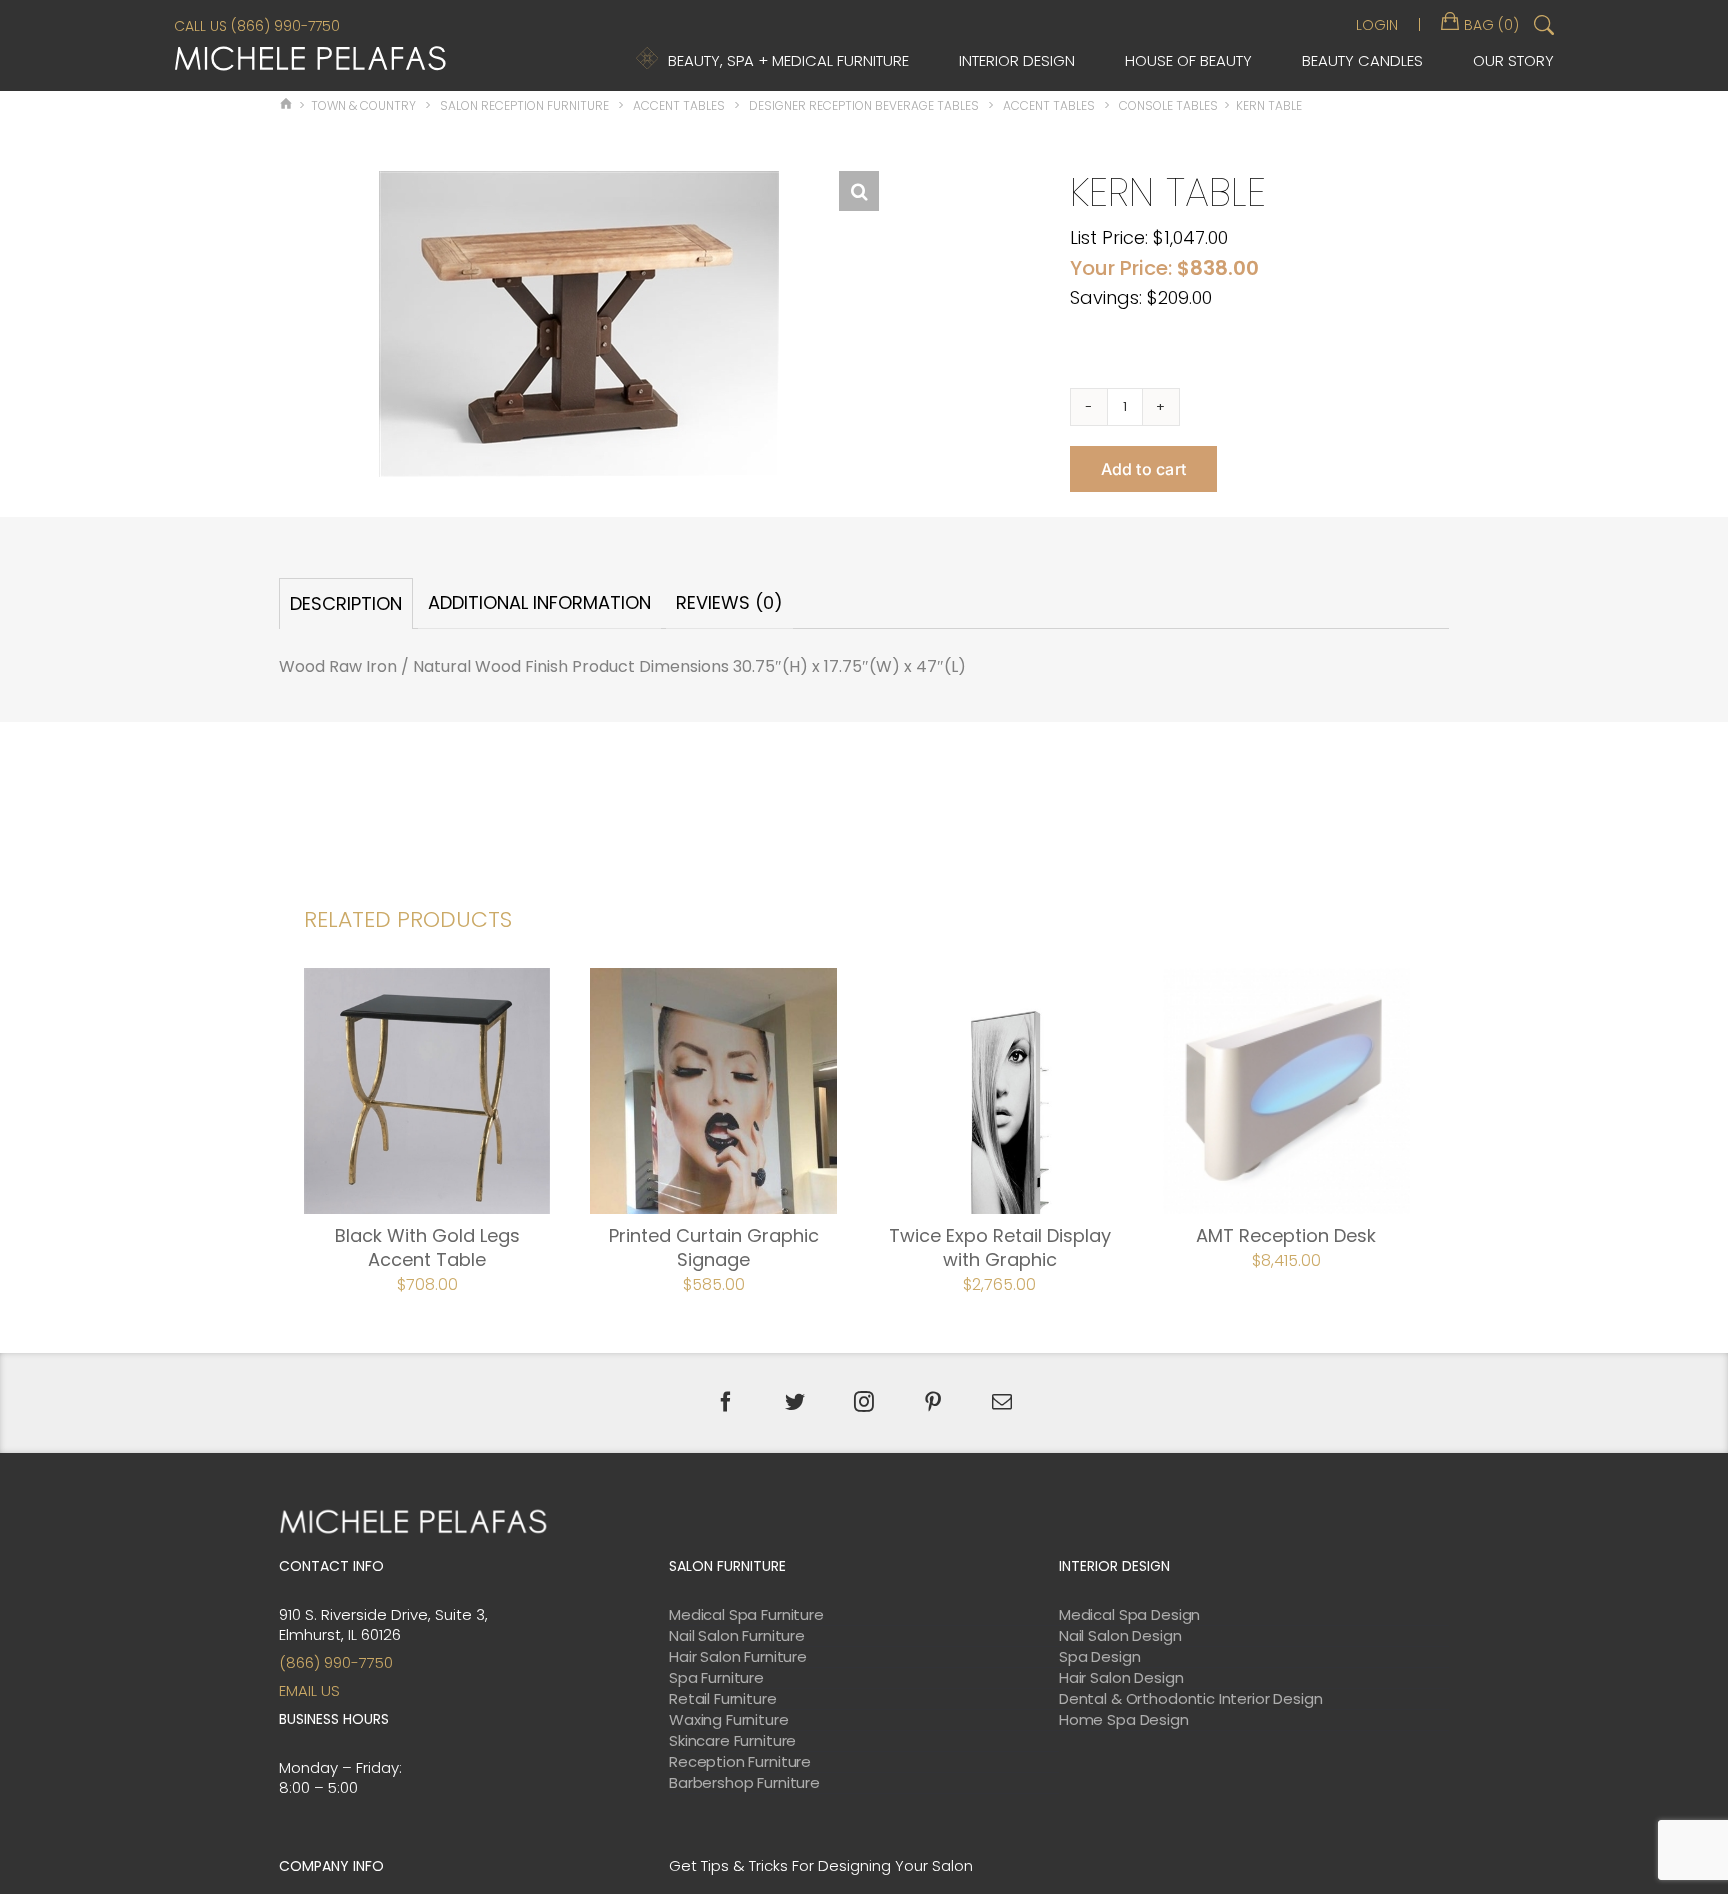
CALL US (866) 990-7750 (257, 26)
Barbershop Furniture (744, 1783)
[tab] (346, 603)
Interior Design (1017, 60)
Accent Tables (679, 105)
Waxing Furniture (729, 1720)
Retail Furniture (723, 1699)
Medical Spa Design (1129, 1615)
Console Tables (1168, 105)
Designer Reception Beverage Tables (864, 105)
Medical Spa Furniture (746, 1615)
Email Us (309, 1690)
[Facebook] (726, 1402)
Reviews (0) (729, 602)
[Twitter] (795, 1402)
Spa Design (1100, 1657)
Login (1377, 25)
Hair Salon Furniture (738, 1657)
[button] (859, 191)
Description (346, 603)
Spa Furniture (716, 1678)
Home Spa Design (1124, 1720)
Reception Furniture (740, 1762)
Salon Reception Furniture (524, 105)
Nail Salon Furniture (737, 1636)
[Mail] (1002, 1402)
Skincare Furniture (732, 1741)
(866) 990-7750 (336, 1662)
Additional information (539, 602)
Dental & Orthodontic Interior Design (1191, 1699)
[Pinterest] (933, 1402)
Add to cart (1144, 469)
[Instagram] (864, 1402)
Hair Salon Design (1121, 1678)
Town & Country (363, 105)
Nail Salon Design (1120, 1636)
